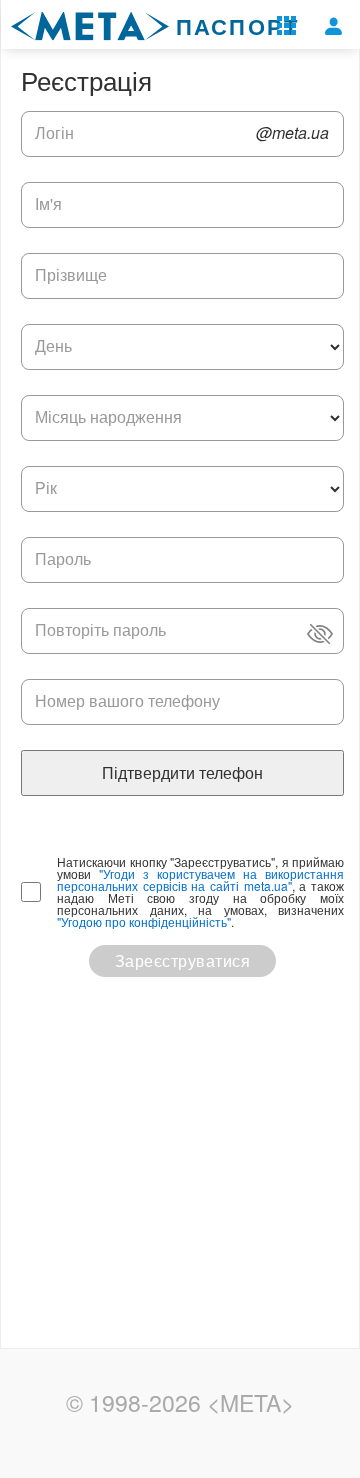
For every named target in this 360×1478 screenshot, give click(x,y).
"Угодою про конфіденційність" (144, 921)
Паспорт (238, 23)
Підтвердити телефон (182, 772)
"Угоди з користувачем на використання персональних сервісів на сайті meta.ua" (200, 879)
